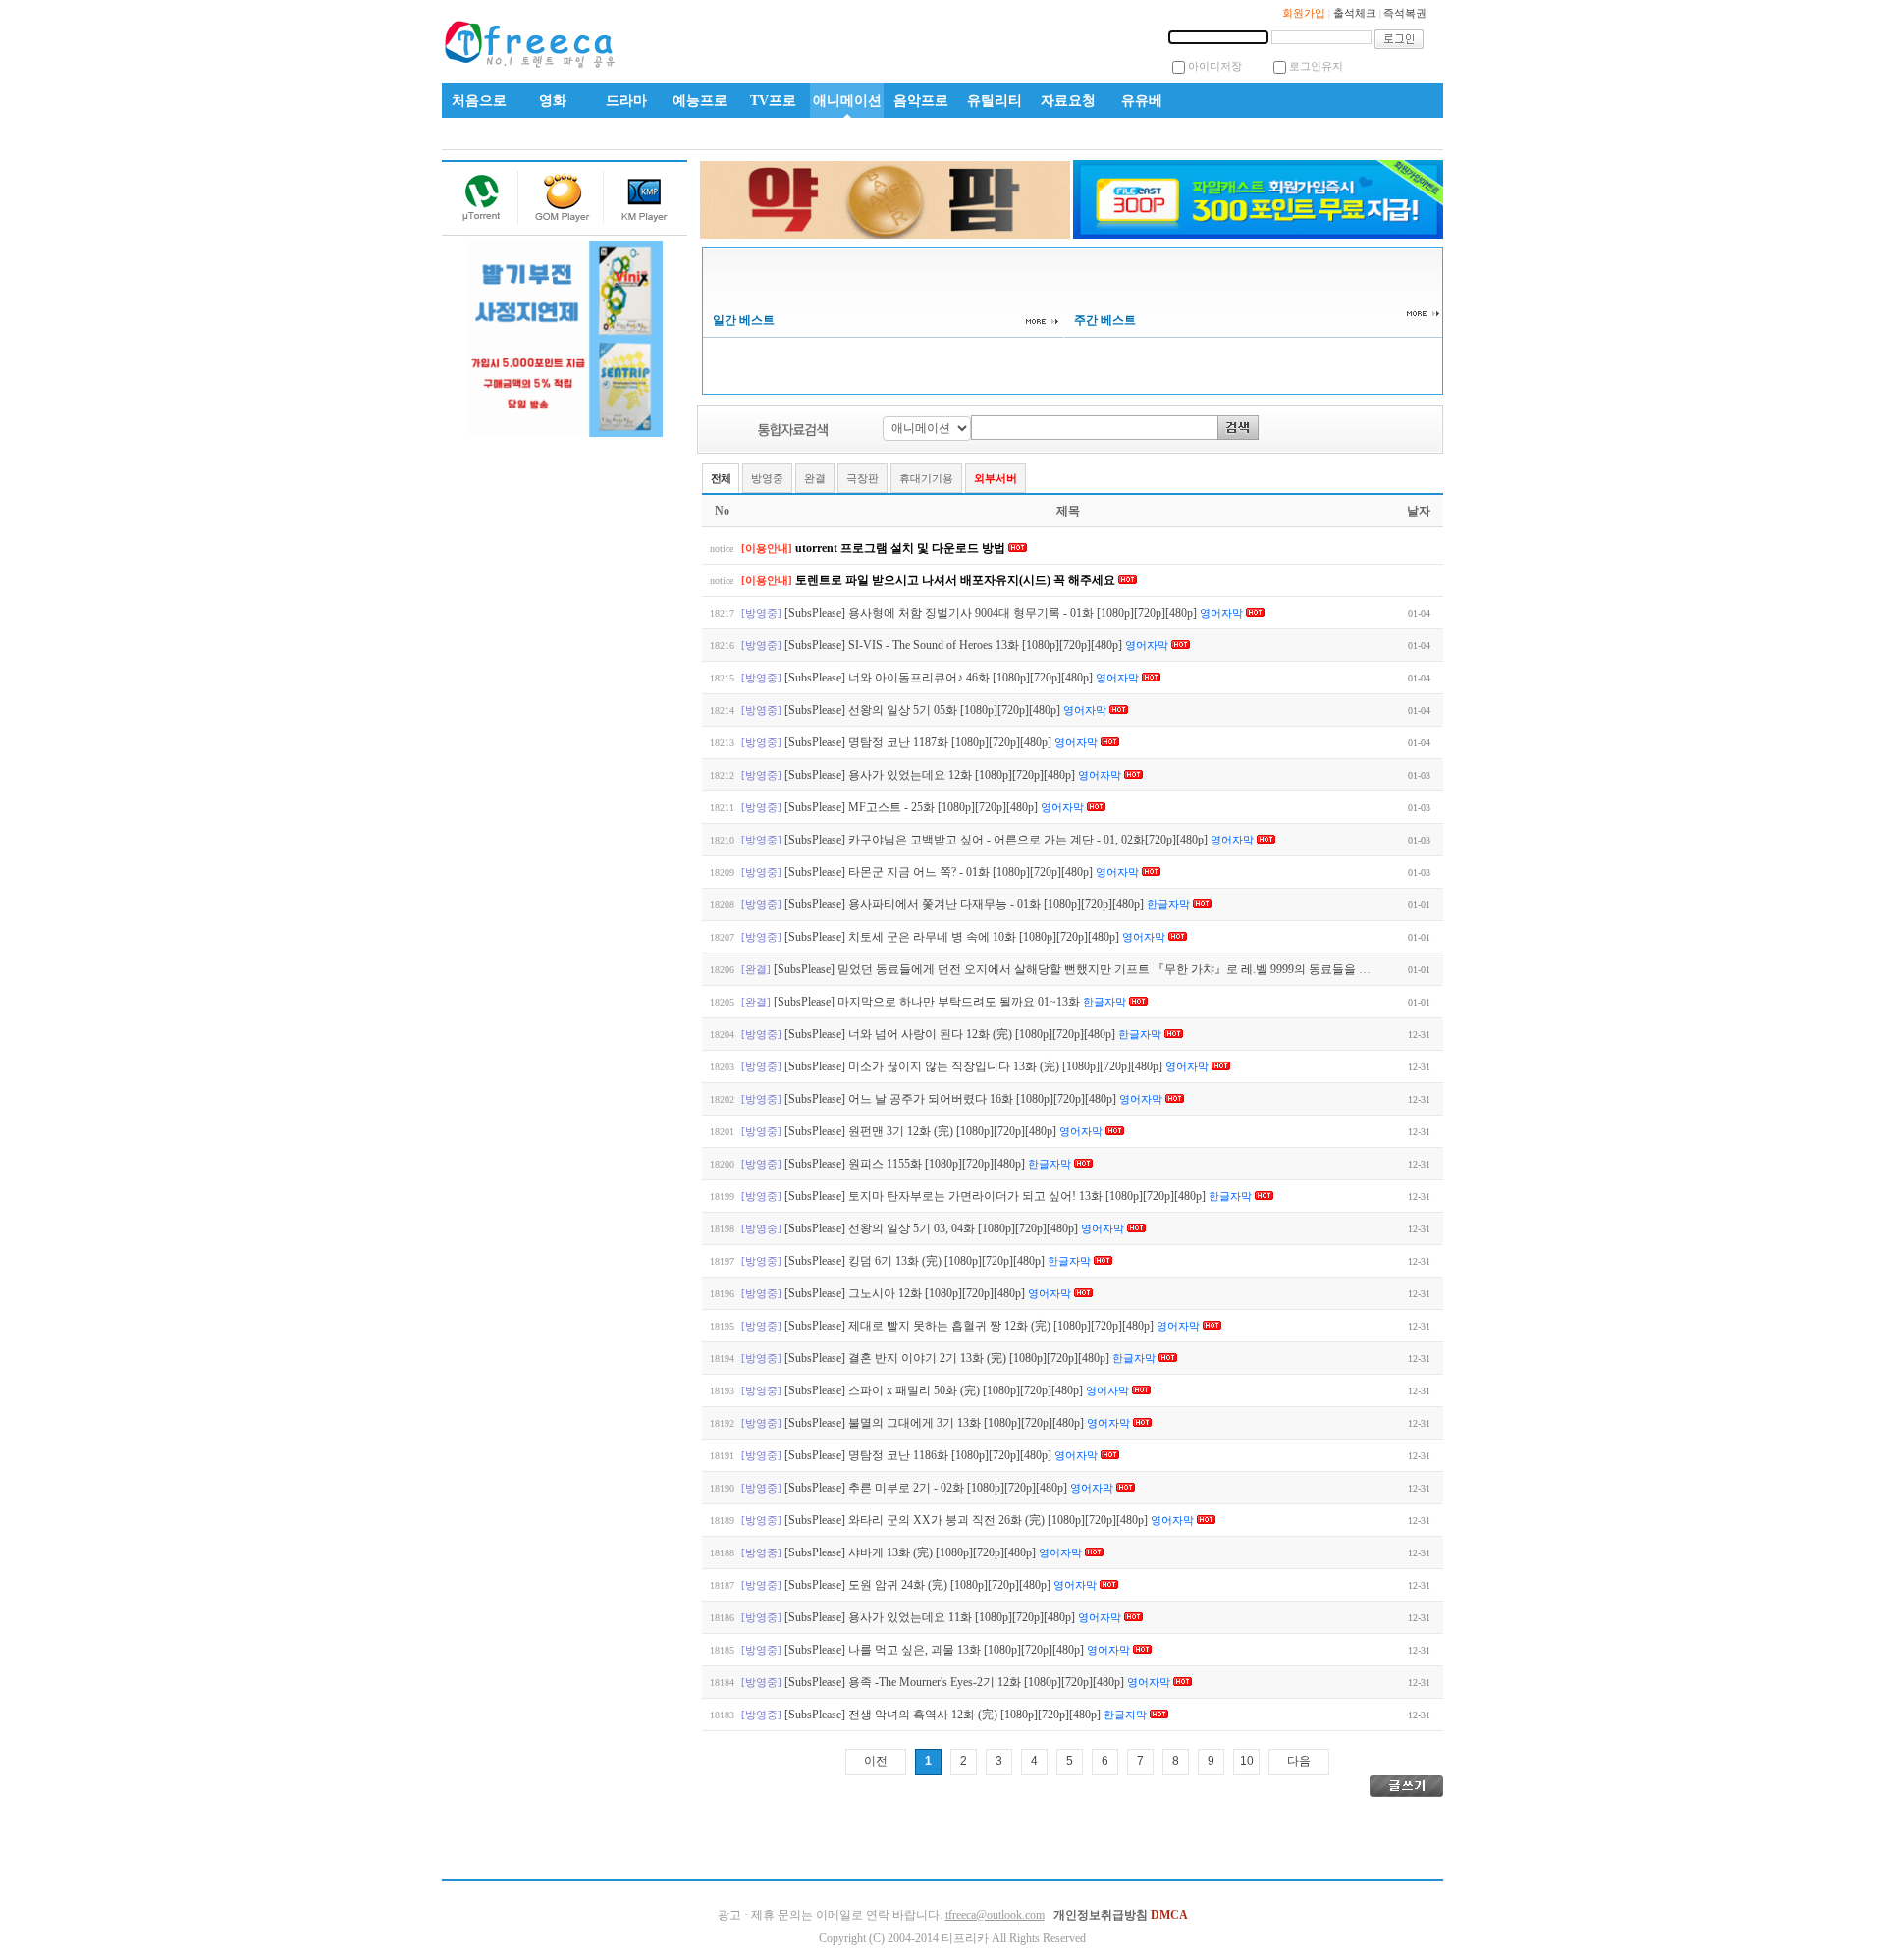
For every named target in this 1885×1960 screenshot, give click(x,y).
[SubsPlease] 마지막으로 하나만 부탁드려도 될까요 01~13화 (928, 1002)
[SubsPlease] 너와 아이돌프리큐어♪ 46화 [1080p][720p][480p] (940, 678)
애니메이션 (847, 101)
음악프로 (921, 101)
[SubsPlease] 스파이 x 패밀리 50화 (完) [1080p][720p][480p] (935, 1390)
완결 (815, 478)
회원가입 (1304, 13)
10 (1247, 1761)
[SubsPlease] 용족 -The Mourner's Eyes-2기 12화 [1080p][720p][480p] (956, 1682)
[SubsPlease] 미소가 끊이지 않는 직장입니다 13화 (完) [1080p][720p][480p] (975, 1066)
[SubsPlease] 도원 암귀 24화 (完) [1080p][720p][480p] (919, 1585)
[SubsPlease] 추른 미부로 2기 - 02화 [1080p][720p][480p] (927, 1488)
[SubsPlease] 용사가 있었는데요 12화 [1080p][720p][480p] (931, 775)
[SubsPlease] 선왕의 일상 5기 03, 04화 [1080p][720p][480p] (933, 1228)
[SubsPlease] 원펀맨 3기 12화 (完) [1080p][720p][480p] (922, 1131)
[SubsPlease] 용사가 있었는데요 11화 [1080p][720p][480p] (931, 1617)
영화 (553, 101)
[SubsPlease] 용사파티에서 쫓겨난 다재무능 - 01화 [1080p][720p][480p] (966, 904)
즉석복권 (1405, 13)
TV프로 (773, 101)
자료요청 (1068, 101)
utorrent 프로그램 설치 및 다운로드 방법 (902, 548)
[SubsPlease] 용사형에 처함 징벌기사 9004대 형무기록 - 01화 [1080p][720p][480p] (992, 613)
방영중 (767, 478)
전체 (721, 478)
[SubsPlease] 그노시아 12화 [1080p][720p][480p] (906, 1293)
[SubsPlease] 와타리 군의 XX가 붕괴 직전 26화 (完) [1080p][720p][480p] (968, 1520)
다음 (1299, 1761)
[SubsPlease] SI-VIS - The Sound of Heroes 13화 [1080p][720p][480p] (955, 645)
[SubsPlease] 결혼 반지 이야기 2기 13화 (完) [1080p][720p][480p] (948, 1358)
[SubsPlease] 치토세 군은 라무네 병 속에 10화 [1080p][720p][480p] (953, 937)
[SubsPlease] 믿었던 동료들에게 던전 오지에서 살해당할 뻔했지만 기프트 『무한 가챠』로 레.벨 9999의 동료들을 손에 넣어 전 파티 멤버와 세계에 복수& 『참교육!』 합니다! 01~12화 (1246, 969)
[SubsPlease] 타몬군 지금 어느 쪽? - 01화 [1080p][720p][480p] (940, 872)
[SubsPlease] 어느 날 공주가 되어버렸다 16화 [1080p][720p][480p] (952, 1099)
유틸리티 (995, 101)
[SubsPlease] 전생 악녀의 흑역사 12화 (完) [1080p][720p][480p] (944, 1715)
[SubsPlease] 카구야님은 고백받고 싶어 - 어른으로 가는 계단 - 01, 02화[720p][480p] (997, 840)
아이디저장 (1215, 66)
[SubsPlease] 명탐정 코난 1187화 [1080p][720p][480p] (919, 742)
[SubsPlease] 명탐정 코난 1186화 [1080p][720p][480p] (919, 1455)
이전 (876, 1761)
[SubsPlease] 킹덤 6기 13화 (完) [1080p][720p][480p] (916, 1261)
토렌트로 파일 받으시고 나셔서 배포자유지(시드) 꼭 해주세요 (957, 580)
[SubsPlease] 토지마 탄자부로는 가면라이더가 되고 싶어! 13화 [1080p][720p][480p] (996, 1196)
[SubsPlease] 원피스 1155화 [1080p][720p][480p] (906, 1164)
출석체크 (1355, 13)
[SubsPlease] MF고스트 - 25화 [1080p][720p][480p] (913, 807)
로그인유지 (1316, 66)
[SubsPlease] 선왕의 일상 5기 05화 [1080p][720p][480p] (924, 710)
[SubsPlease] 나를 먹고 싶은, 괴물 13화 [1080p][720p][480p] (936, 1650)
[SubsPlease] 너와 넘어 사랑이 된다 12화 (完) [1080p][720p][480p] (951, 1034)
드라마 (626, 101)
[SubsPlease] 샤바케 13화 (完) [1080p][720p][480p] (912, 1552)
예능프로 (700, 101)
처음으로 (479, 101)
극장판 (862, 478)
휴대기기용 (926, 478)
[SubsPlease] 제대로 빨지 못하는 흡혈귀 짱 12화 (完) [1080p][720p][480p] (970, 1326)
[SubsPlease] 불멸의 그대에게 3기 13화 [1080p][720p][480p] (936, 1423)
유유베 (1142, 101)
